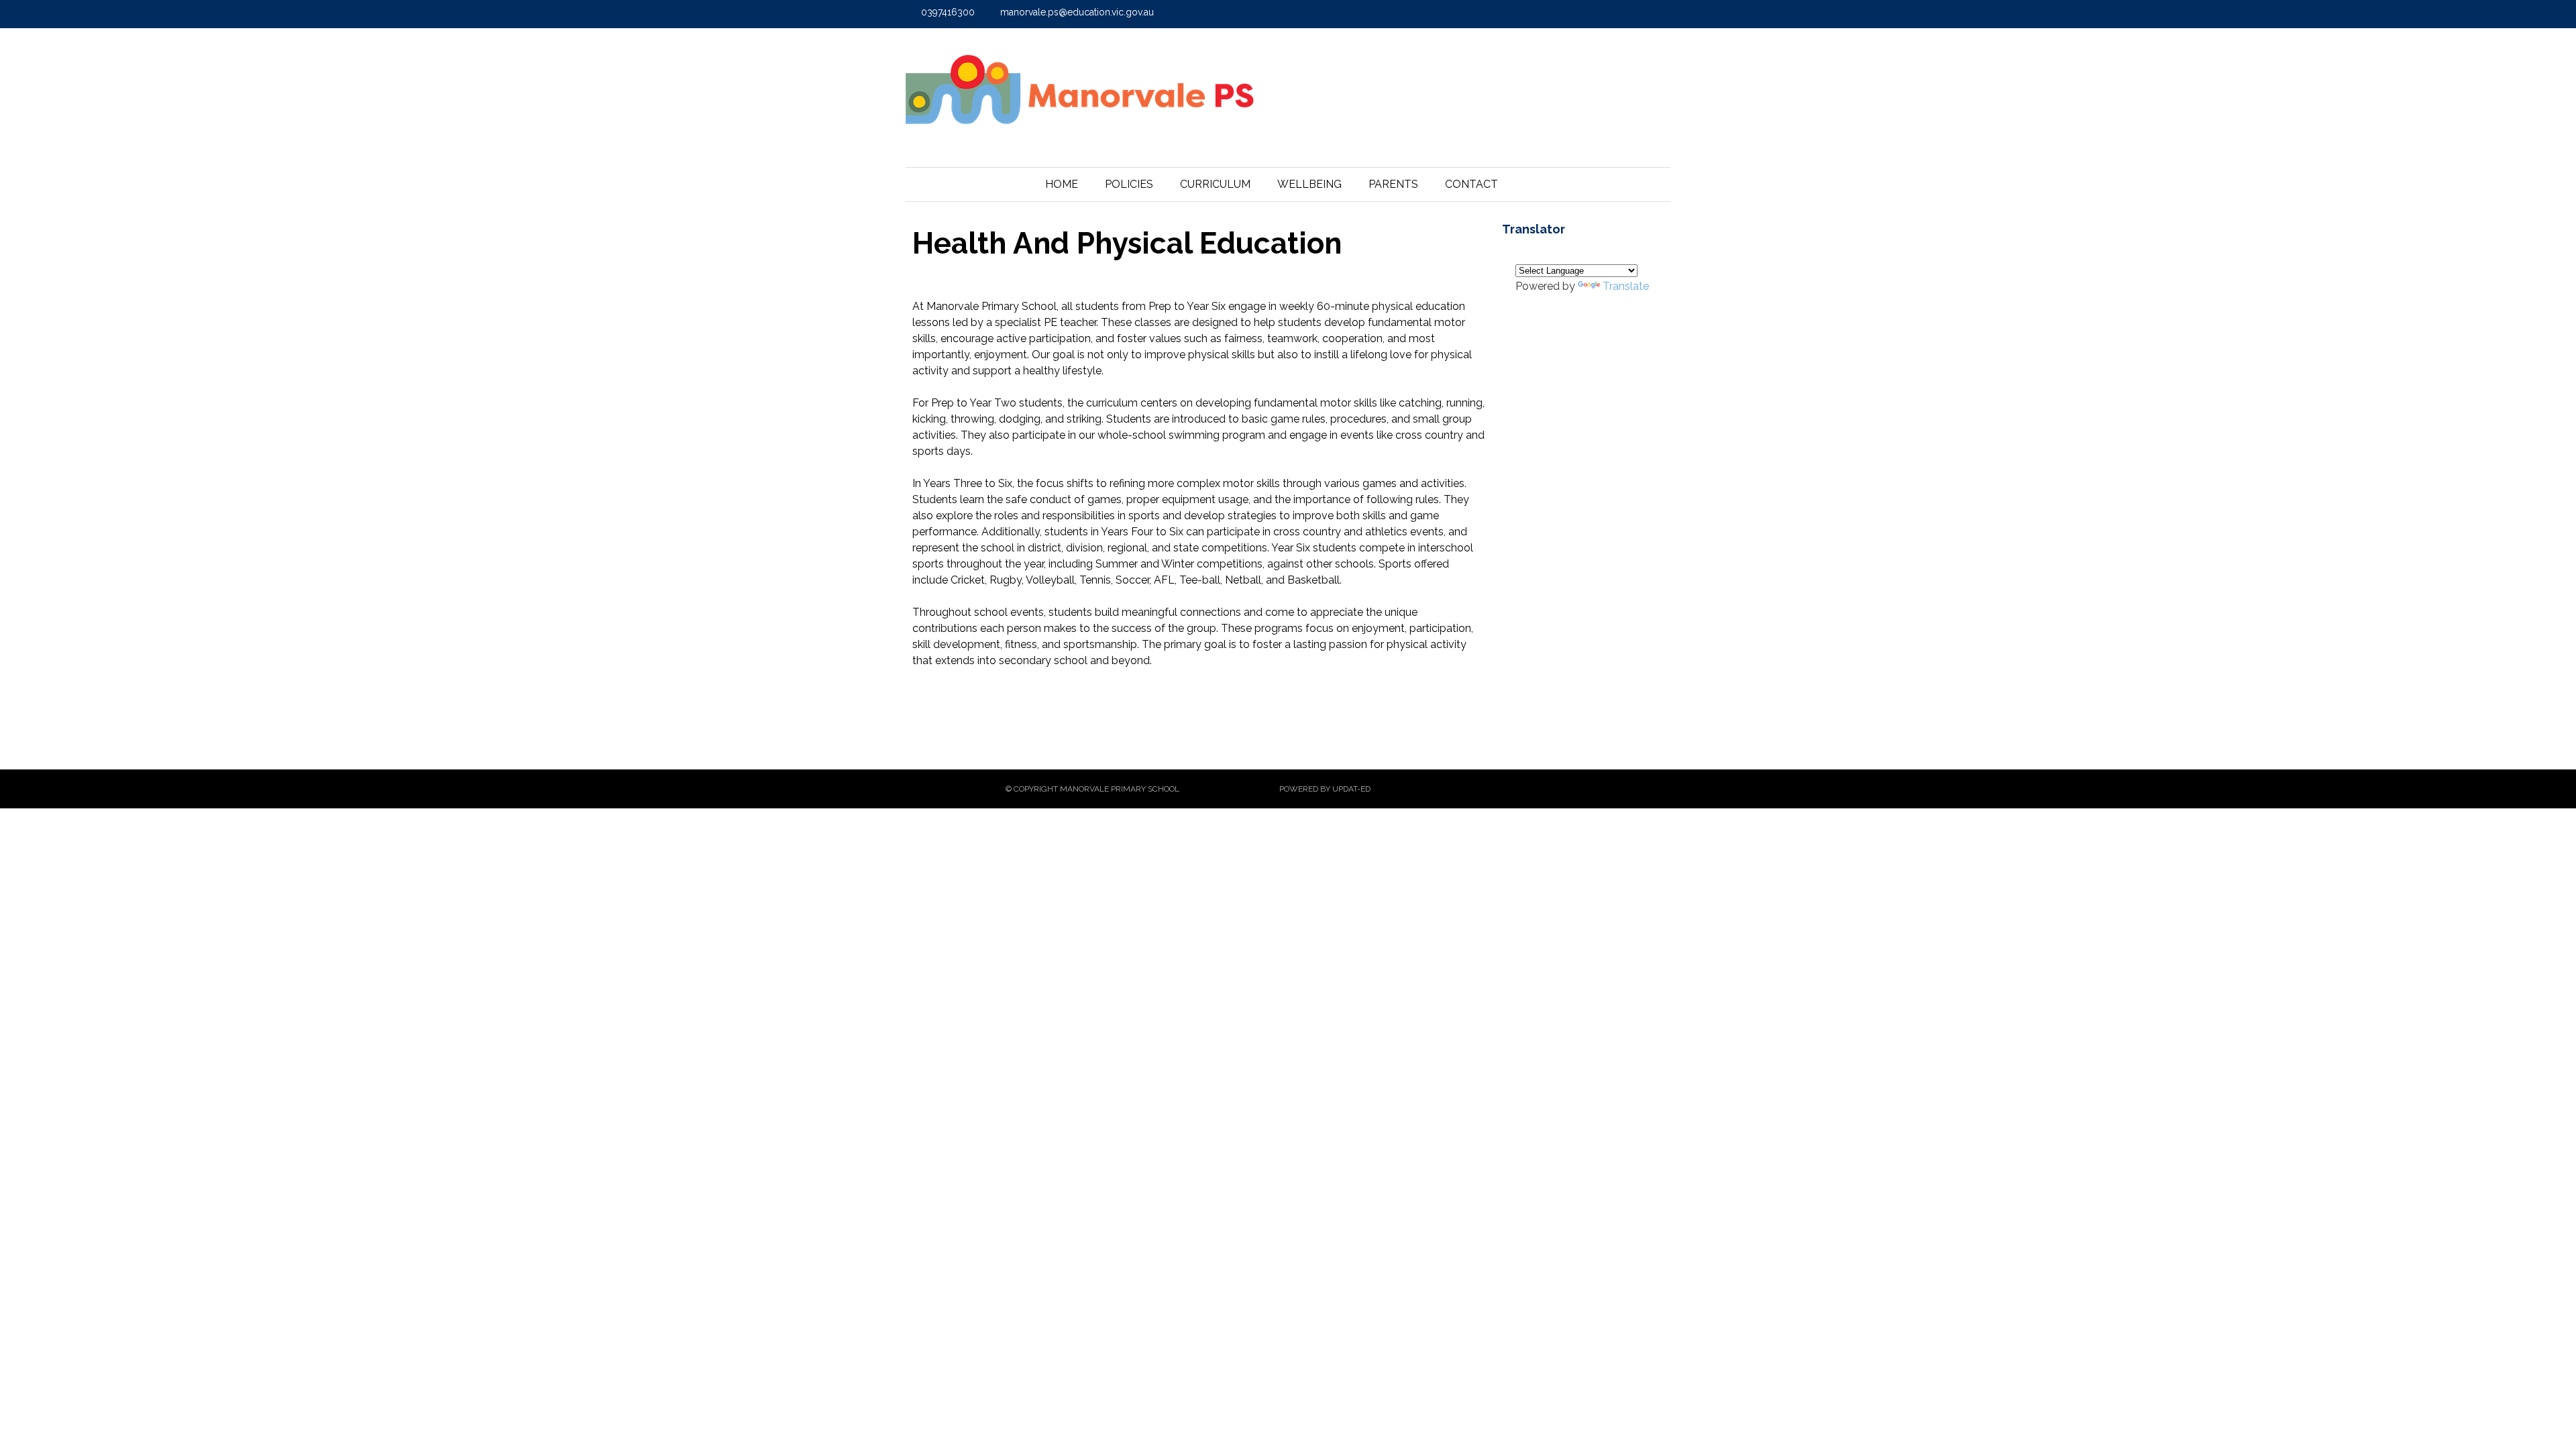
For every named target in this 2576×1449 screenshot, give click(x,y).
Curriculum (1215, 184)
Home (1062, 184)
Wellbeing (1309, 184)
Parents (1393, 184)
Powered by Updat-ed (1325, 789)
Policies (1129, 184)
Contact (1471, 184)
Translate (1626, 286)
